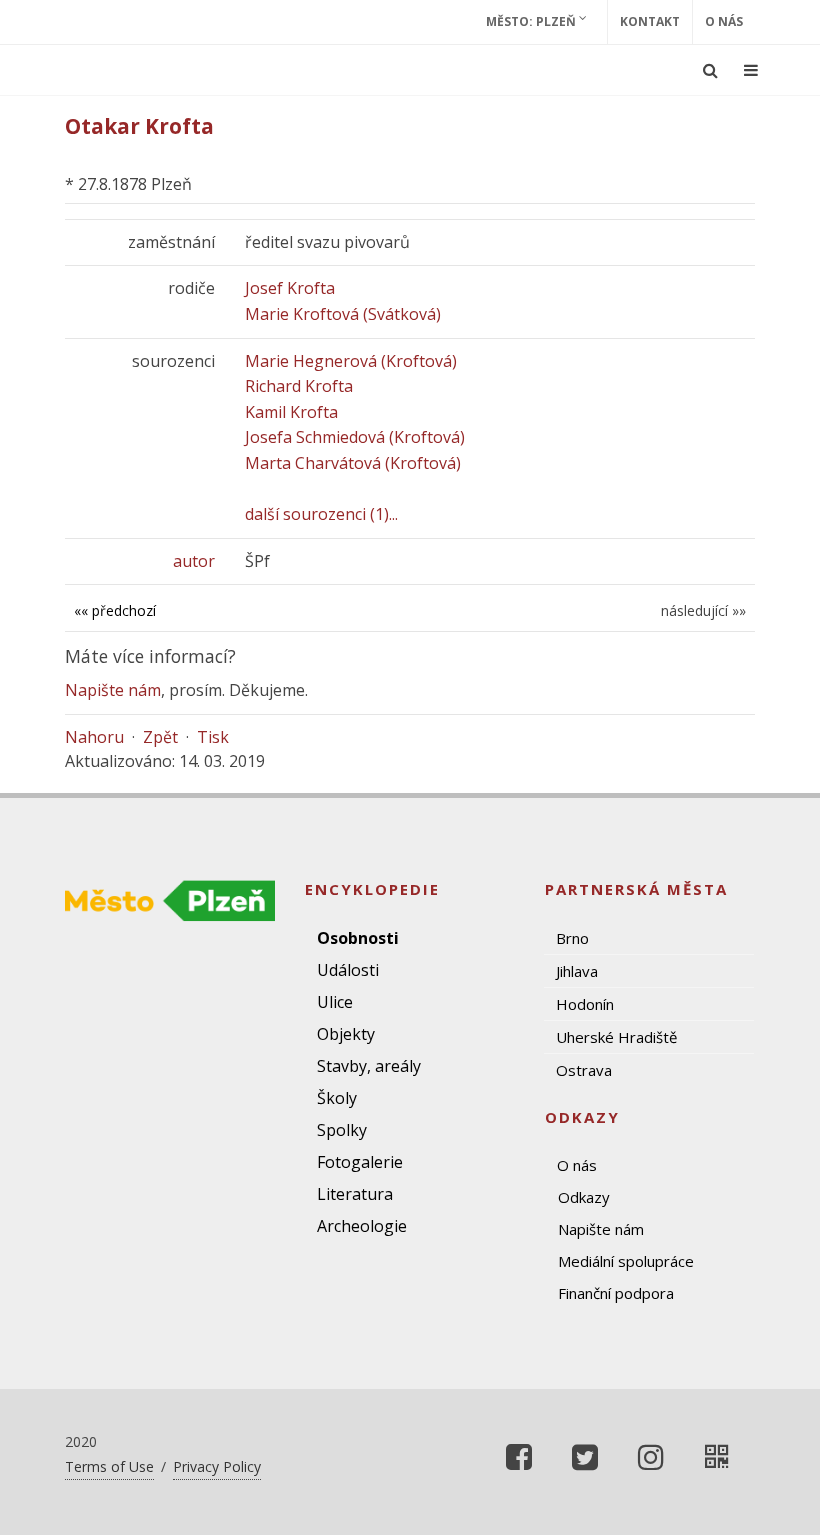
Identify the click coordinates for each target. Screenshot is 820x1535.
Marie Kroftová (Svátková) (343, 314)
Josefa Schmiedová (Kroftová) (355, 437)
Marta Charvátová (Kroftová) (353, 463)
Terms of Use (109, 1466)
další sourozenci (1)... (321, 514)
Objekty (346, 1034)
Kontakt (650, 21)
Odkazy (584, 1197)
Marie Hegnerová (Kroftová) (351, 361)
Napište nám (113, 690)
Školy (337, 1098)
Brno (572, 938)
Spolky (342, 1130)
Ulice (335, 1002)
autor (194, 561)
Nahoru (94, 737)
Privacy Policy (217, 1466)
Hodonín (585, 1004)
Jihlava (577, 971)
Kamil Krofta (291, 412)
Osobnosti (358, 938)
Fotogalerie (360, 1162)
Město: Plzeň (532, 21)
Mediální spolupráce (626, 1261)
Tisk (213, 737)
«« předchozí (115, 610)
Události (348, 970)
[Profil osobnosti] (717, 1457)
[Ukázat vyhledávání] (710, 70)
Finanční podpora (616, 1293)
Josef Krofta (290, 288)
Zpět (160, 737)
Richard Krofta (299, 386)
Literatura (355, 1194)
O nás (724, 21)
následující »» (703, 610)
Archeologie (362, 1226)
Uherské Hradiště (616, 1037)
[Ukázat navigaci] (751, 70)
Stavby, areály (369, 1066)
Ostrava (584, 1070)
